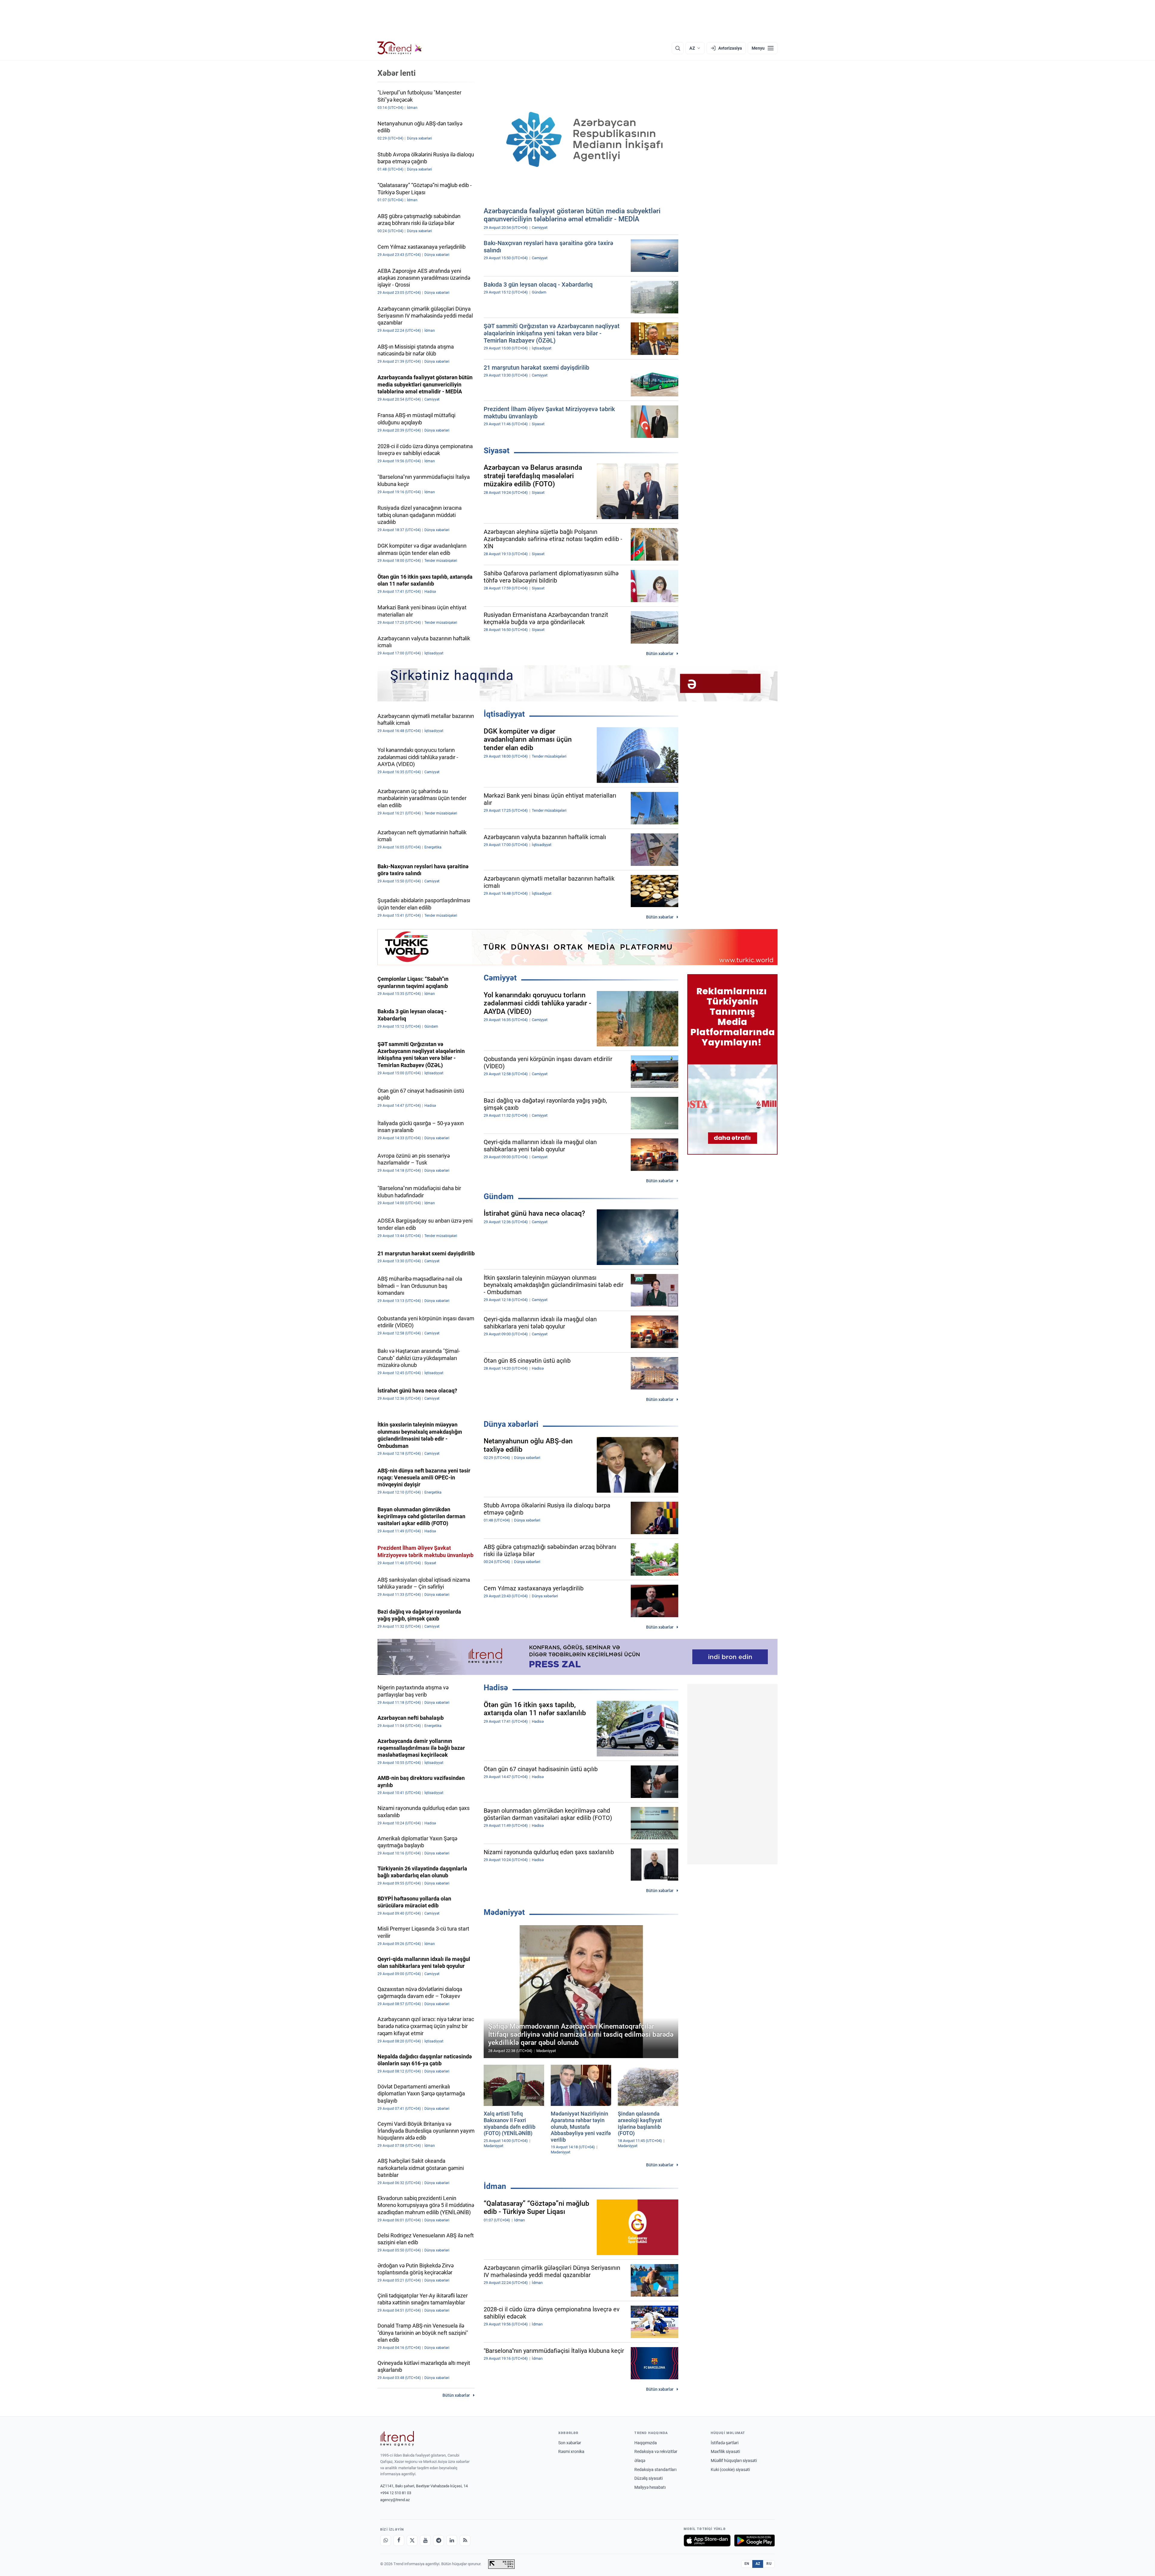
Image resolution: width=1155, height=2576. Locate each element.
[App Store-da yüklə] (707, 2541)
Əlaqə (640, 2461)
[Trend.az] (400, 48)
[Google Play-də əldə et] (755, 2541)
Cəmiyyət (500, 978)
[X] (412, 2541)
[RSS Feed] (465, 2541)
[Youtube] (425, 2541)
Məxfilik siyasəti (725, 2451)
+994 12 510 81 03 (396, 2493)
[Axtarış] (678, 48)
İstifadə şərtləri (725, 2443)
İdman (495, 2186)
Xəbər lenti (397, 73)
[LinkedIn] (452, 2541)
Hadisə (496, 1688)
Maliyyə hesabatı (650, 2487)
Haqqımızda (646, 2443)
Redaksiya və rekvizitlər (656, 2451)
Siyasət (497, 451)
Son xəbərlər (570, 2443)
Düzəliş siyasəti (648, 2478)
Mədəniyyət (504, 1912)
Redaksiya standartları (655, 2470)
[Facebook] (399, 2541)
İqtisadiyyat (504, 714)
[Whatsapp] (386, 2541)
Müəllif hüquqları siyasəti (734, 2461)
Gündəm (499, 1196)
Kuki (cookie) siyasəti (730, 2470)
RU (769, 2564)
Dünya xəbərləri (511, 1424)
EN (747, 2564)
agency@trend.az (395, 2500)
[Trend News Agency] (397, 2439)
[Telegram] (439, 2541)
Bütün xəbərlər (660, 654)
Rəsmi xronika (571, 2451)
